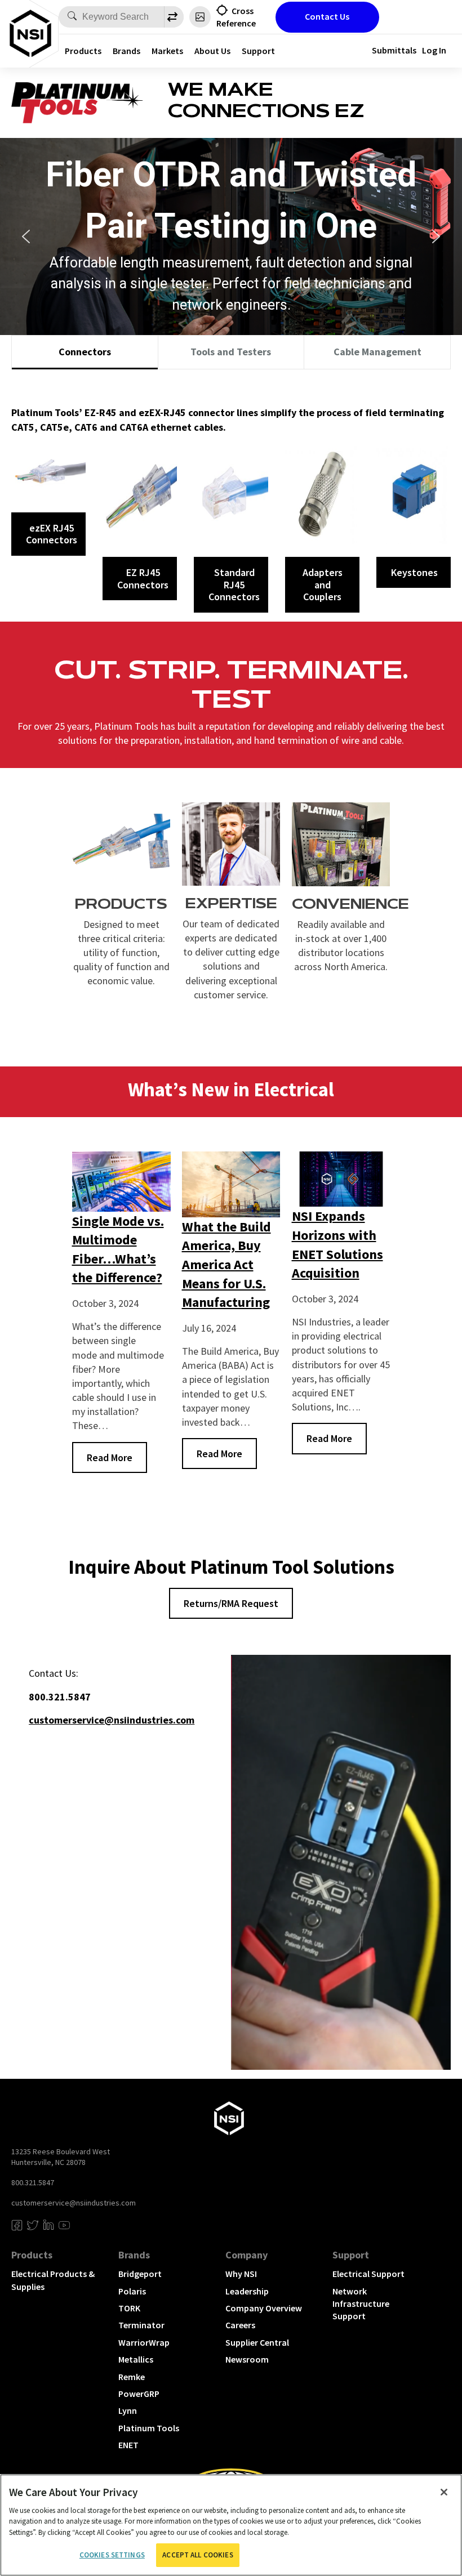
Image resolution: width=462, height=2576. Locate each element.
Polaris (132, 2291)
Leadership (247, 2291)
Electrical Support (368, 2274)
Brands (126, 51)
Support (258, 51)
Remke (132, 2377)
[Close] (444, 2492)
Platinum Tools (149, 2428)
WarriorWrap (144, 2342)
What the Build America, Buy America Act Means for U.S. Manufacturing (226, 1264)
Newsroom (247, 2359)
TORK (129, 2308)
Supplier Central (257, 2342)
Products (83, 51)
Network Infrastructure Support (361, 2304)
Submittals (394, 50)
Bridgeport (140, 2274)
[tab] (85, 352)
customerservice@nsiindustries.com (74, 2203)
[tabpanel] (231, 495)
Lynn (128, 2410)
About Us (212, 51)
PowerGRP (139, 2394)
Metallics (136, 2359)
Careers (240, 2325)
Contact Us (327, 16)
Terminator (141, 2325)
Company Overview (264, 2308)
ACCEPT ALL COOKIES (197, 2555)
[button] (26, 236)
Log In (434, 50)
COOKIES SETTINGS (112, 2555)
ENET (128, 2445)
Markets (167, 51)
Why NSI (241, 2274)
